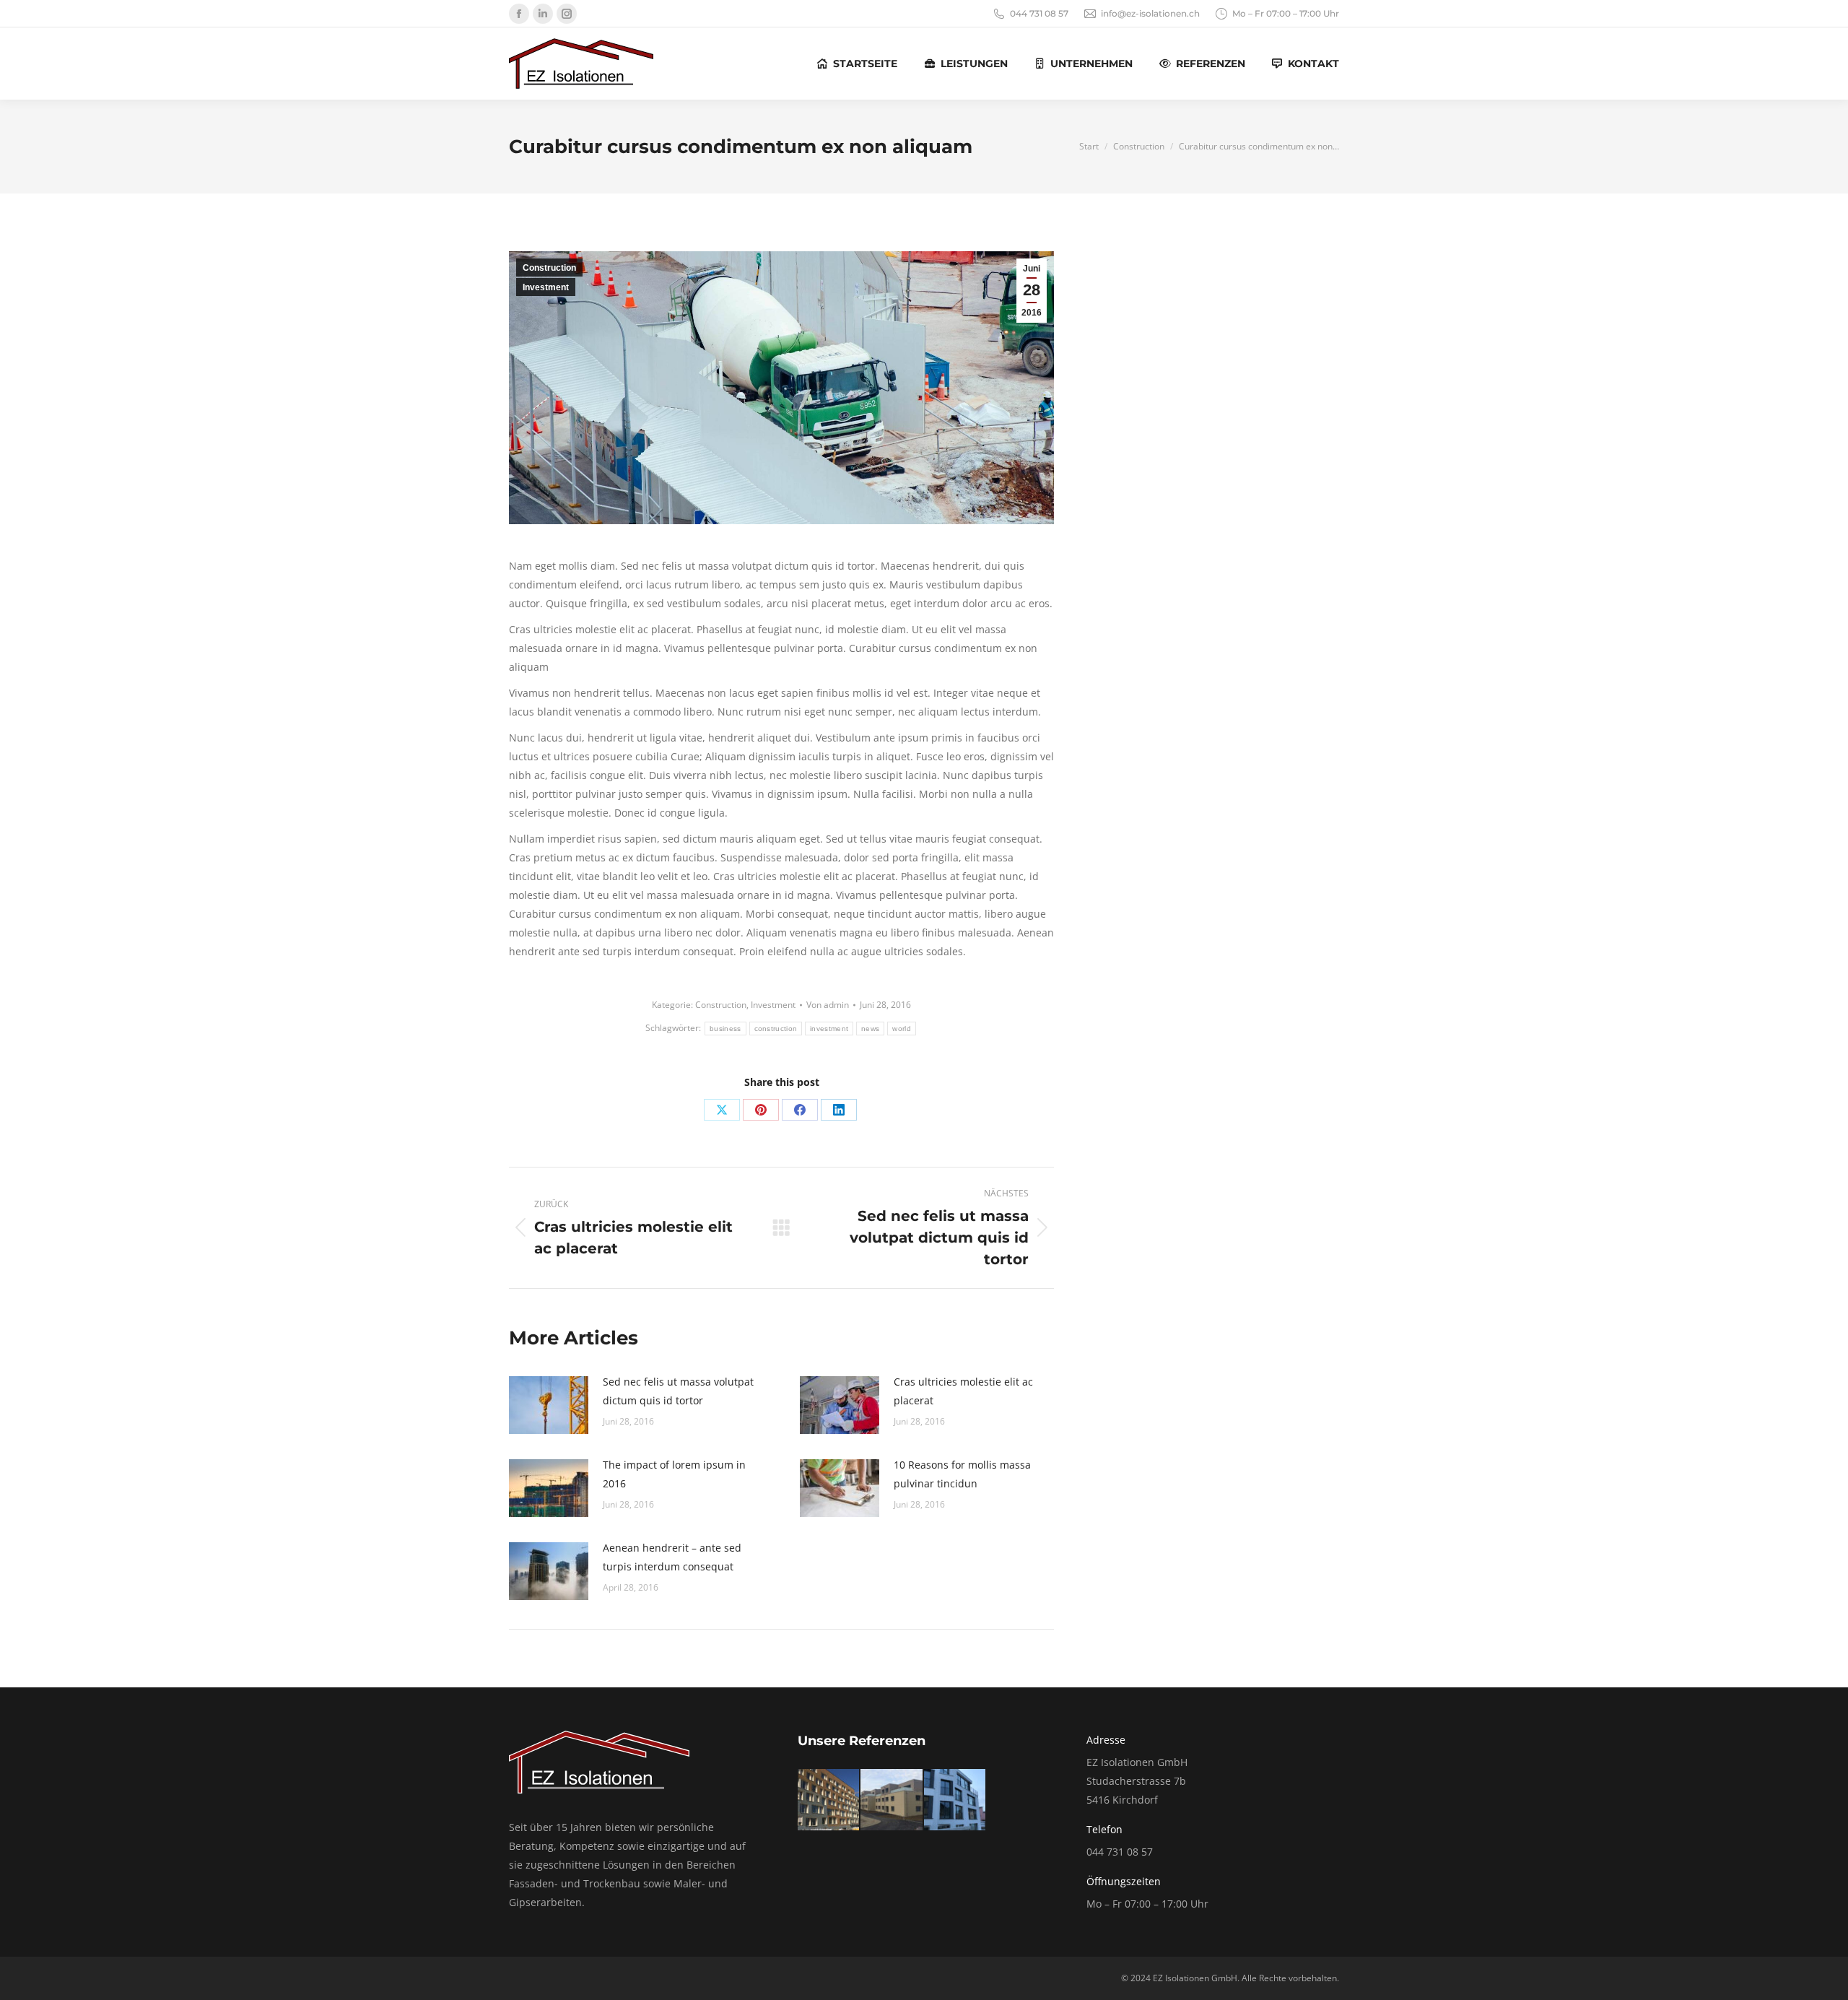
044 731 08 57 (1039, 13)
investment (829, 1029)
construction (776, 1029)
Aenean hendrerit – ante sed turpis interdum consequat (672, 1557)
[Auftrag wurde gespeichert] (549, 1405)
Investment (546, 287)
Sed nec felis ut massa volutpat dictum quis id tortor (678, 1391)
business (725, 1029)
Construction (549, 268)
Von (828, 1005)
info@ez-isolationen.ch (1150, 13)
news (870, 1029)
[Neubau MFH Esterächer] (955, 1800)
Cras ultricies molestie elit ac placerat (963, 1391)
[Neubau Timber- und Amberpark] (892, 1800)
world (902, 1029)
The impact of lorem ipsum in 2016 (674, 1474)
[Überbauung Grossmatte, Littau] (829, 1800)
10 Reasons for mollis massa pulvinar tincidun (962, 1474)
